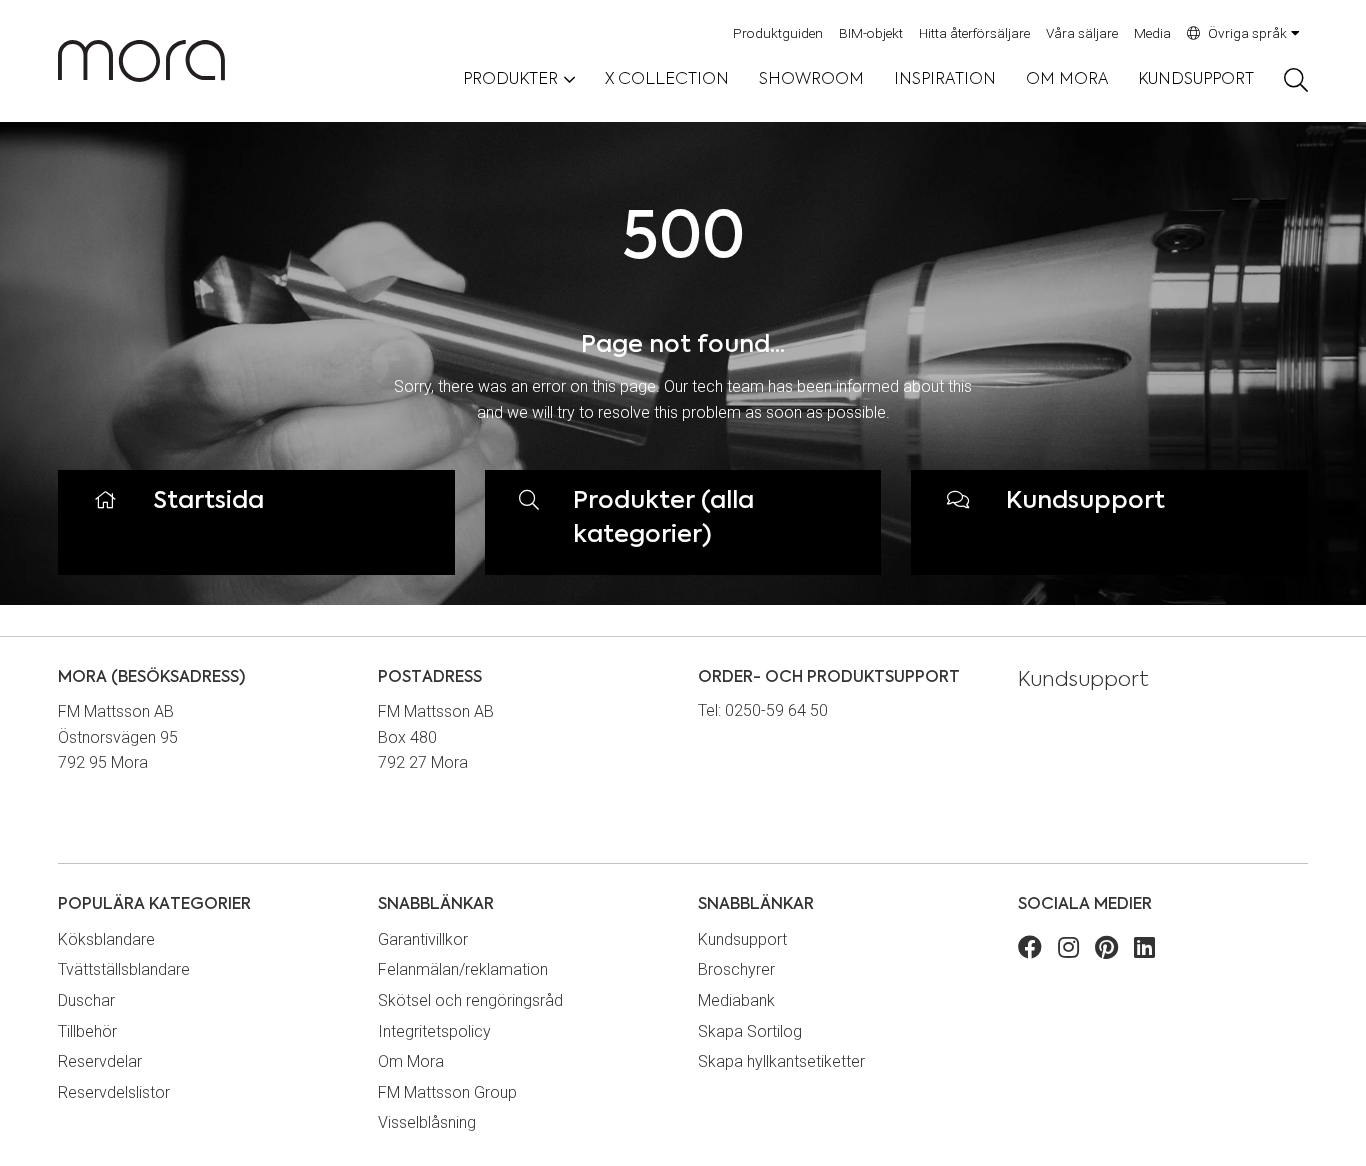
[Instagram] (1068, 950)
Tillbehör (87, 1031)
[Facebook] (1030, 950)
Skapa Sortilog (750, 1031)
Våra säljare (1082, 33)
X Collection (667, 80)
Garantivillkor (423, 939)
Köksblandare (106, 939)
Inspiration (945, 80)
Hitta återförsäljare (974, 33)
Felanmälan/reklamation (463, 969)
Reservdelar (100, 1061)
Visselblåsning (427, 1122)
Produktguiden (778, 33)
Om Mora (1067, 80)
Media (1152, 33)
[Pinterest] (1106, 950)
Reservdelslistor (114, 1092)
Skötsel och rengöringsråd (470, 1000)
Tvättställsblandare (124, 969)
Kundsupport (1196, 80)
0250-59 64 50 (776, 710)
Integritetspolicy (434, 1031)
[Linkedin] (1144, 950)
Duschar (86, 1000)
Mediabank (736, 1000)
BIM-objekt (871, 33)
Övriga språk (1247, 33)
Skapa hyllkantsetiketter (781, 1061)
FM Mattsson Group (447, 1092)
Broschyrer (736, 969)
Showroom (811, 80)
